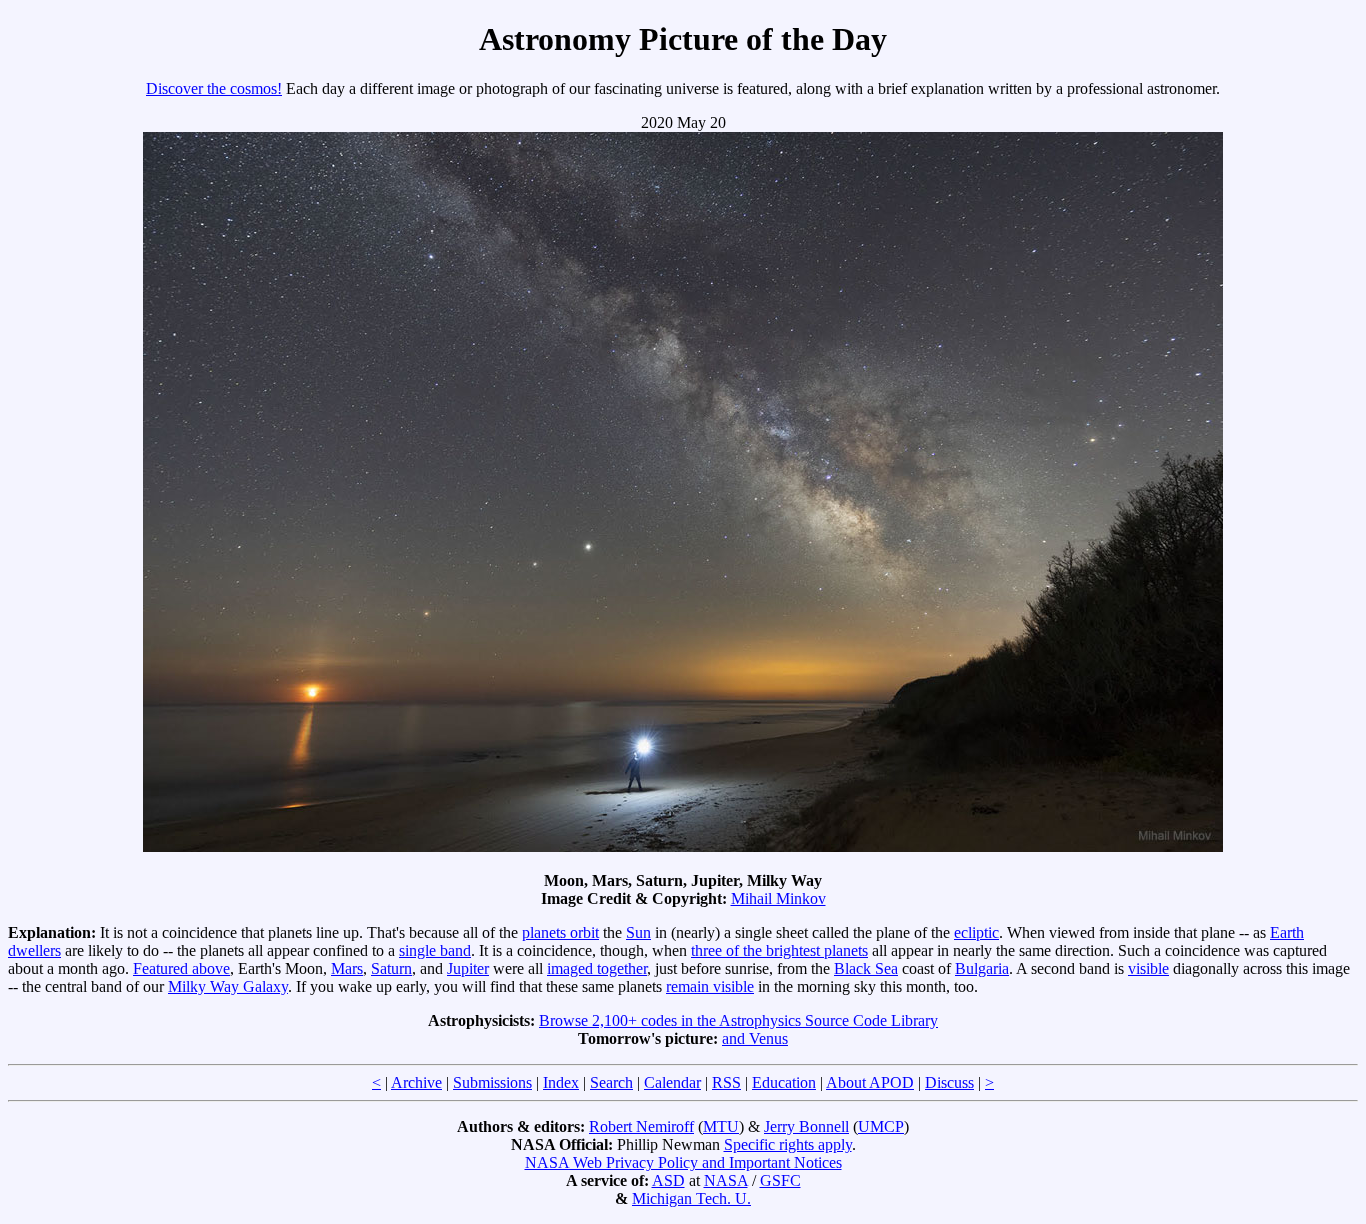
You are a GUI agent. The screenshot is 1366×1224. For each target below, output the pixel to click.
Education (784, 1082)
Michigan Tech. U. (691, 1198)
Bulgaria (982, 968)
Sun (638, 932)
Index (561, 1082)
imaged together (597, 968)
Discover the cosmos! (214, 88)
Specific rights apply (788, 1144)
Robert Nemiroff (641, 1126)
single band (435, 950)
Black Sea (866, 968)
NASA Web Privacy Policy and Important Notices (683, 1162)
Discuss (949, 1082)
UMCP (881, 1126)
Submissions (492, 1082)
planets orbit (560, 932)
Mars (347, 968)
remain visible (710, 986)
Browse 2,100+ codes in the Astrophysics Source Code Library (738, 1020)
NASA (726, 1180)
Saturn (391, 968)
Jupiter (468, 968)
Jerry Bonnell (806, 1126)
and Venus (755, 1038)
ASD (668, 1180)
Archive (416, 1082)
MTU (721, 1126)
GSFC (780, 1180)
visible (1148, 968)
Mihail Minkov (778, 898)
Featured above (181, 968)
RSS (726, 1082)
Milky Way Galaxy (228, 986)
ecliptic (976, 932)
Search (611, 1082)
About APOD (870, 1082)
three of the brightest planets (779, 950)
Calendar (672, 1082)
